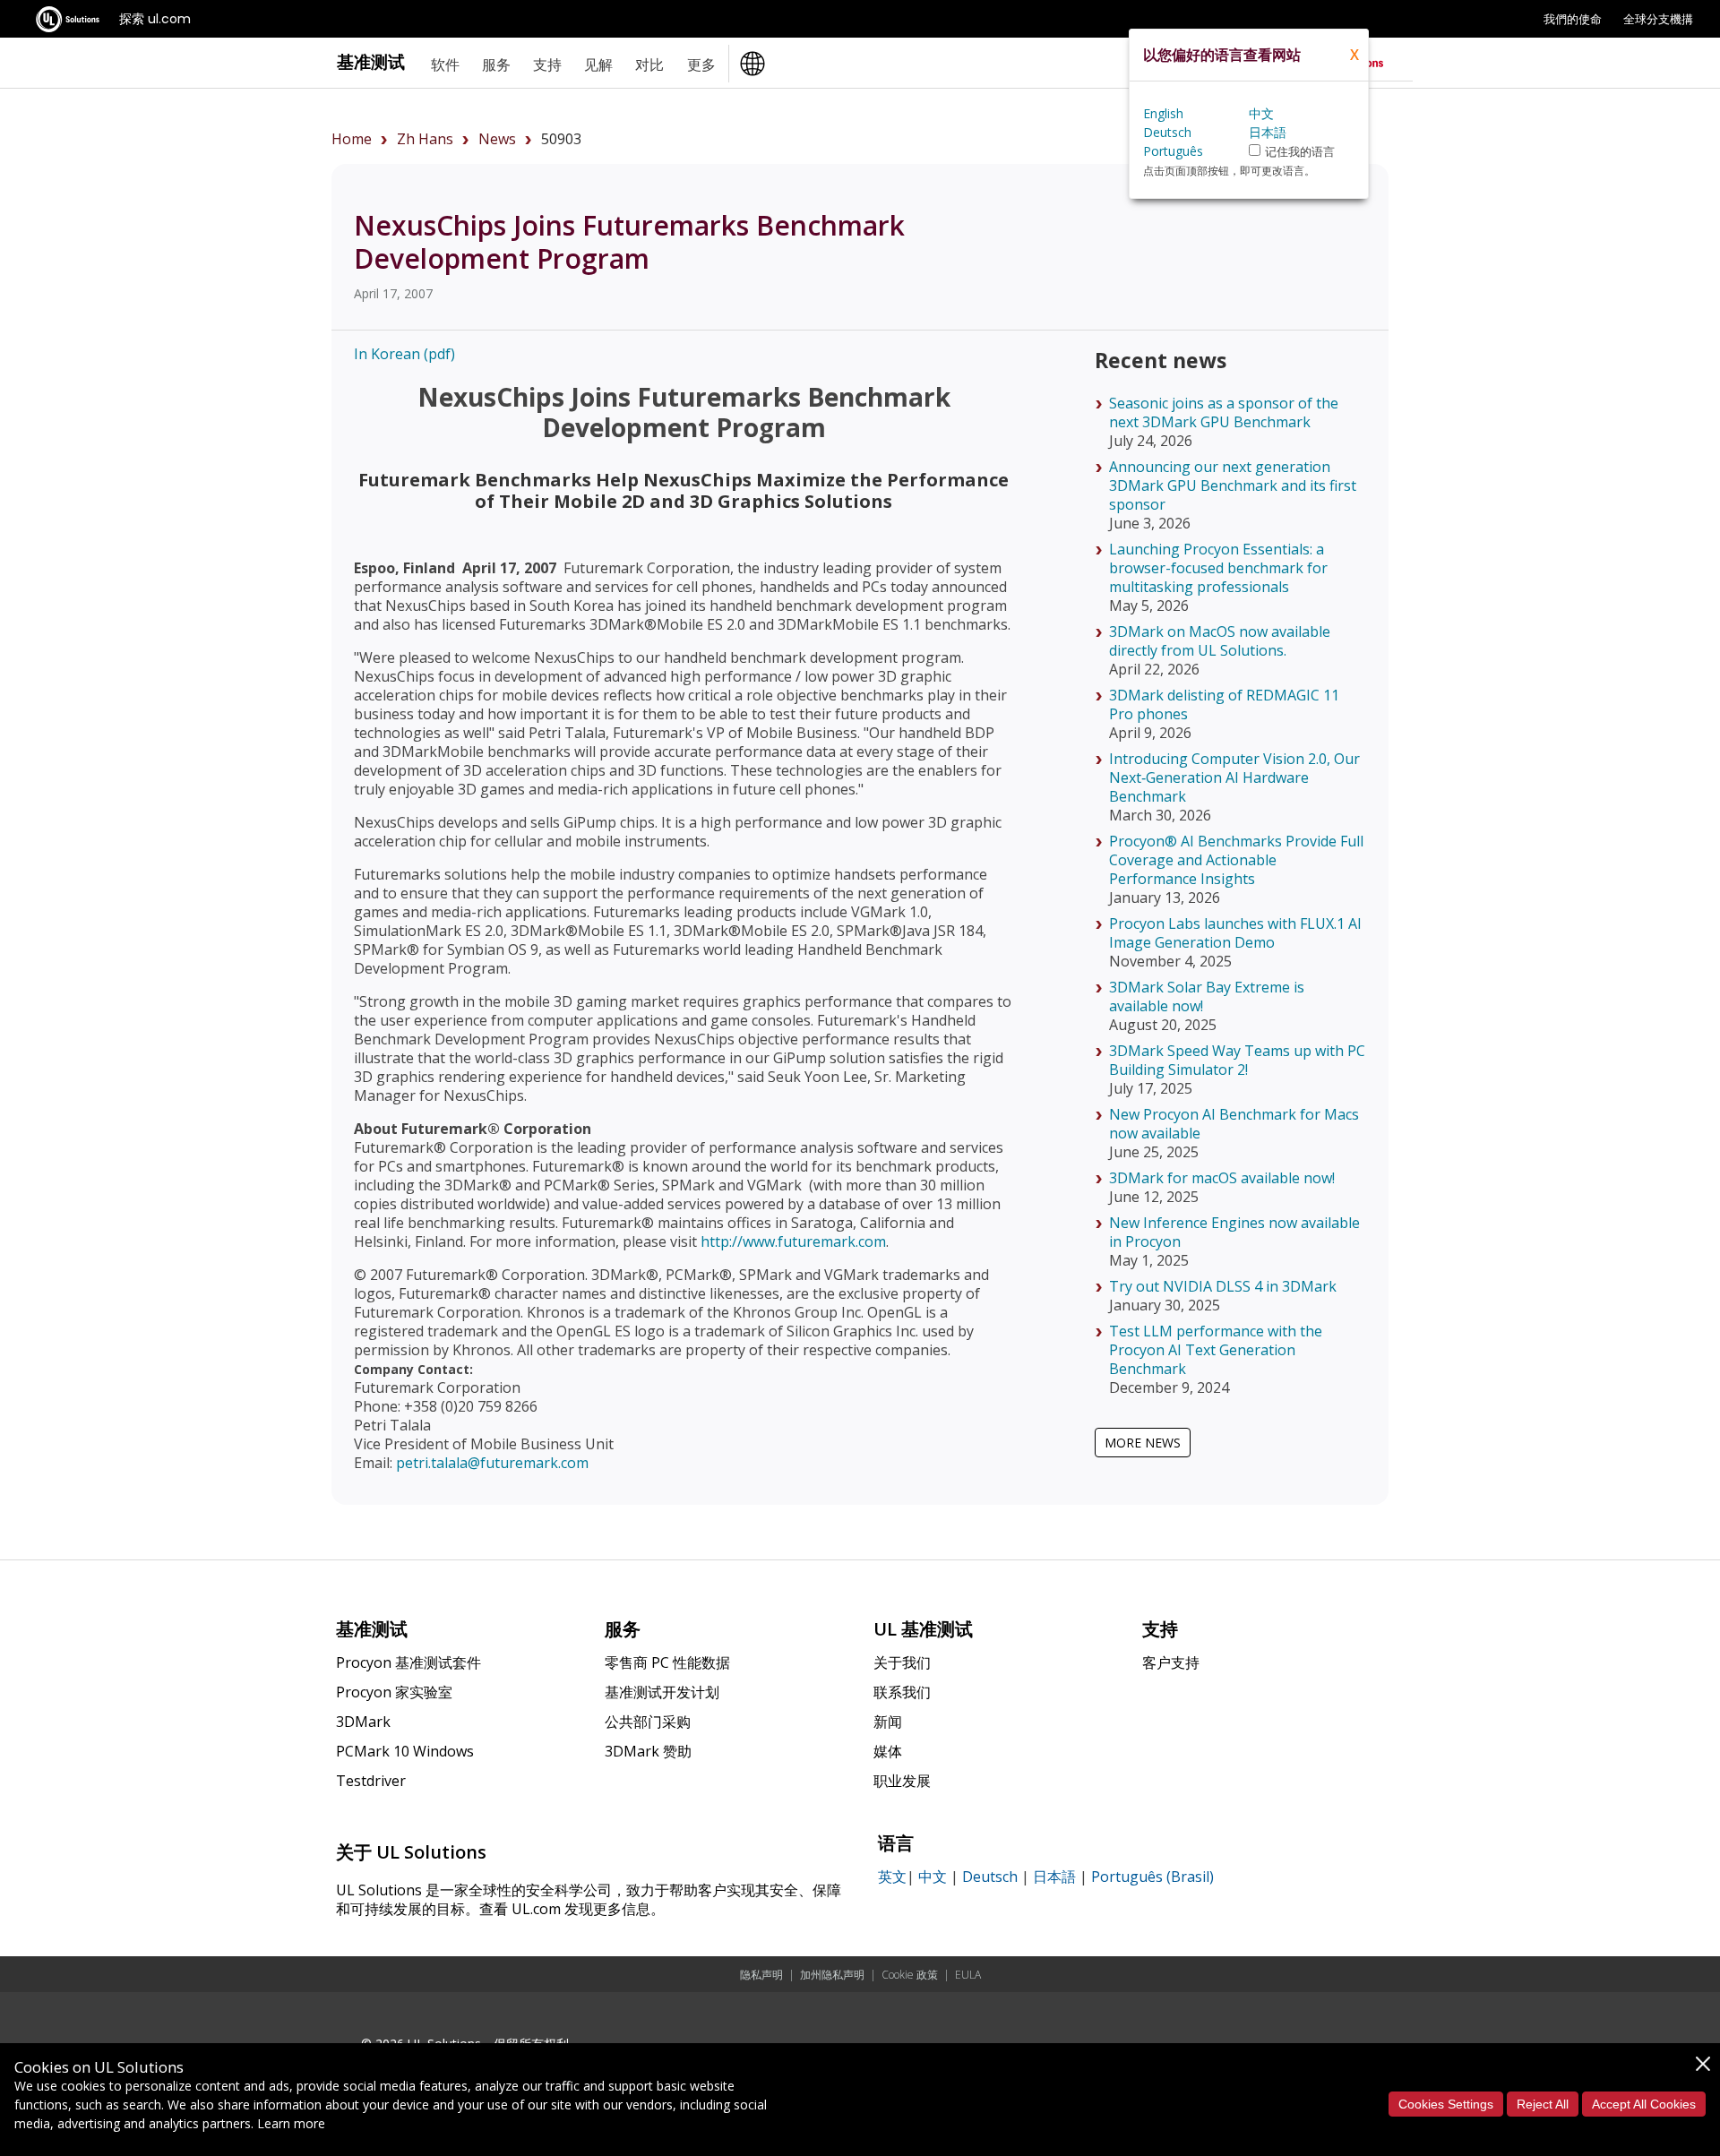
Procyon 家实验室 (394, 1692)
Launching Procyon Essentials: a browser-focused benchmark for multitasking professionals (1218, 568)
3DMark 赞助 (648, 1751)
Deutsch (990, 1877)
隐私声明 (761, 1975)
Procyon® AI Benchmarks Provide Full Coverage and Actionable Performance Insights (1236, 860)
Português (1173, 151)
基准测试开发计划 (662, 1692)
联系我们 (902, 1692)
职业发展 (902, 1781)
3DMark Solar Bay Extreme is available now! (1207, 996)
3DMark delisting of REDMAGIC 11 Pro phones (1224, 704)
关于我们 (902, 1662)
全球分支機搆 (1658, 19)
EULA (968, 1975)
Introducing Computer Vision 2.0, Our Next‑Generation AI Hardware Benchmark (1234, 777)
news (497, 139)
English (1163, 113)
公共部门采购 (648, 1722)
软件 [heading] (445, 64)
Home (352, 139)
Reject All (1543, 2104)
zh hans (425, 139)
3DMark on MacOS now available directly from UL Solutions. (1220, 641)
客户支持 (1171, 1662)
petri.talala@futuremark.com (492, 1463)
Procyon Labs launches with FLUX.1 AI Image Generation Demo (1235, 933)
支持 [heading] (547, 64)
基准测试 (371, 61)
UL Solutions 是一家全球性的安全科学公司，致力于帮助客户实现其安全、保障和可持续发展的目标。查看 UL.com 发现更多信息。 (589, 1899)
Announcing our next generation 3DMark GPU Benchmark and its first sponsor (1233, 485)
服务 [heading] (496, 64)
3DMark (363, 1722)
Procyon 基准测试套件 (408, 1662)
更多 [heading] (701, 64)
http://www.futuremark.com (793, 1241)
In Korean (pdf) (404, 354)
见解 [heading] (598, 64)
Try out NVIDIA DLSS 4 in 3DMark (1223, 1286)
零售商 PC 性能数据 (667, 1662)
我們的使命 (1573, 19)
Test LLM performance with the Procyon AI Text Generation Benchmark (1216, 1350)
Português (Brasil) (1152, 1877)
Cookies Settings (1446, 2104)
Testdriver (371, 1781)
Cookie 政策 (910, 1975)
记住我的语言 (1300, 152)
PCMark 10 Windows (405, 1751)
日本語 (1054, 1877)
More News (1143, 1443)
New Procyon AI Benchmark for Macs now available (1234, 1124)
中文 (933, 1877)
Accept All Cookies (1644, 2104)
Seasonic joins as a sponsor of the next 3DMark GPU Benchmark (1224, 412)
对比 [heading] (649, 64)
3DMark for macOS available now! (1222, 1178)
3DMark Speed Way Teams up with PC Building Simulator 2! (1237, 1060)
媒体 (888, 1751)
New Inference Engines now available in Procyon (1234, 1232)
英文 (892, 1877)
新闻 (888, 1722)
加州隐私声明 (832, 1975)
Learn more (291, 2123)
